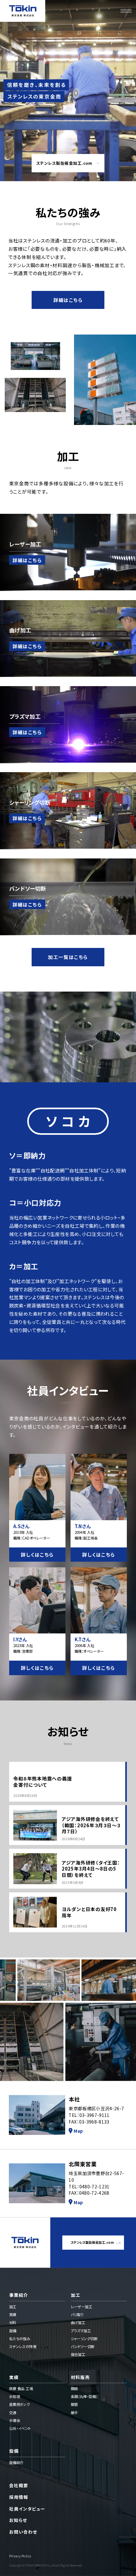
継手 (74, 2413)
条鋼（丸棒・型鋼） (84, 2396)
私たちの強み (20, 2339)
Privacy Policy (20, 2556)
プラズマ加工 (81, 2331)
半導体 (15, 2420)
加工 (13, 2307)
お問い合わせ (23, 2532)
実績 (13, 2315)
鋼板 (74, 2388)
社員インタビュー (27, 2509)
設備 (13, 2331)
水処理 (15, 2396)
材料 (13, 2322)
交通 (13, 2413)
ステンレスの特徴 (23, 2346)
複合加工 (78, 2354)
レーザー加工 (82, 2307)
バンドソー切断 (83, 2346)
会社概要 (19, 2485)
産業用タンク (20, 2404)
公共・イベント (20, 2428)
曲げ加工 (78, 2322)
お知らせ (18, 2520)
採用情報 (19, 2497)
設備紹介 (16, 2462)
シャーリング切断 (84, 2339)
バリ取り (77, 2315)
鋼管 (74, 2404)
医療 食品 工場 (21, 2388)
